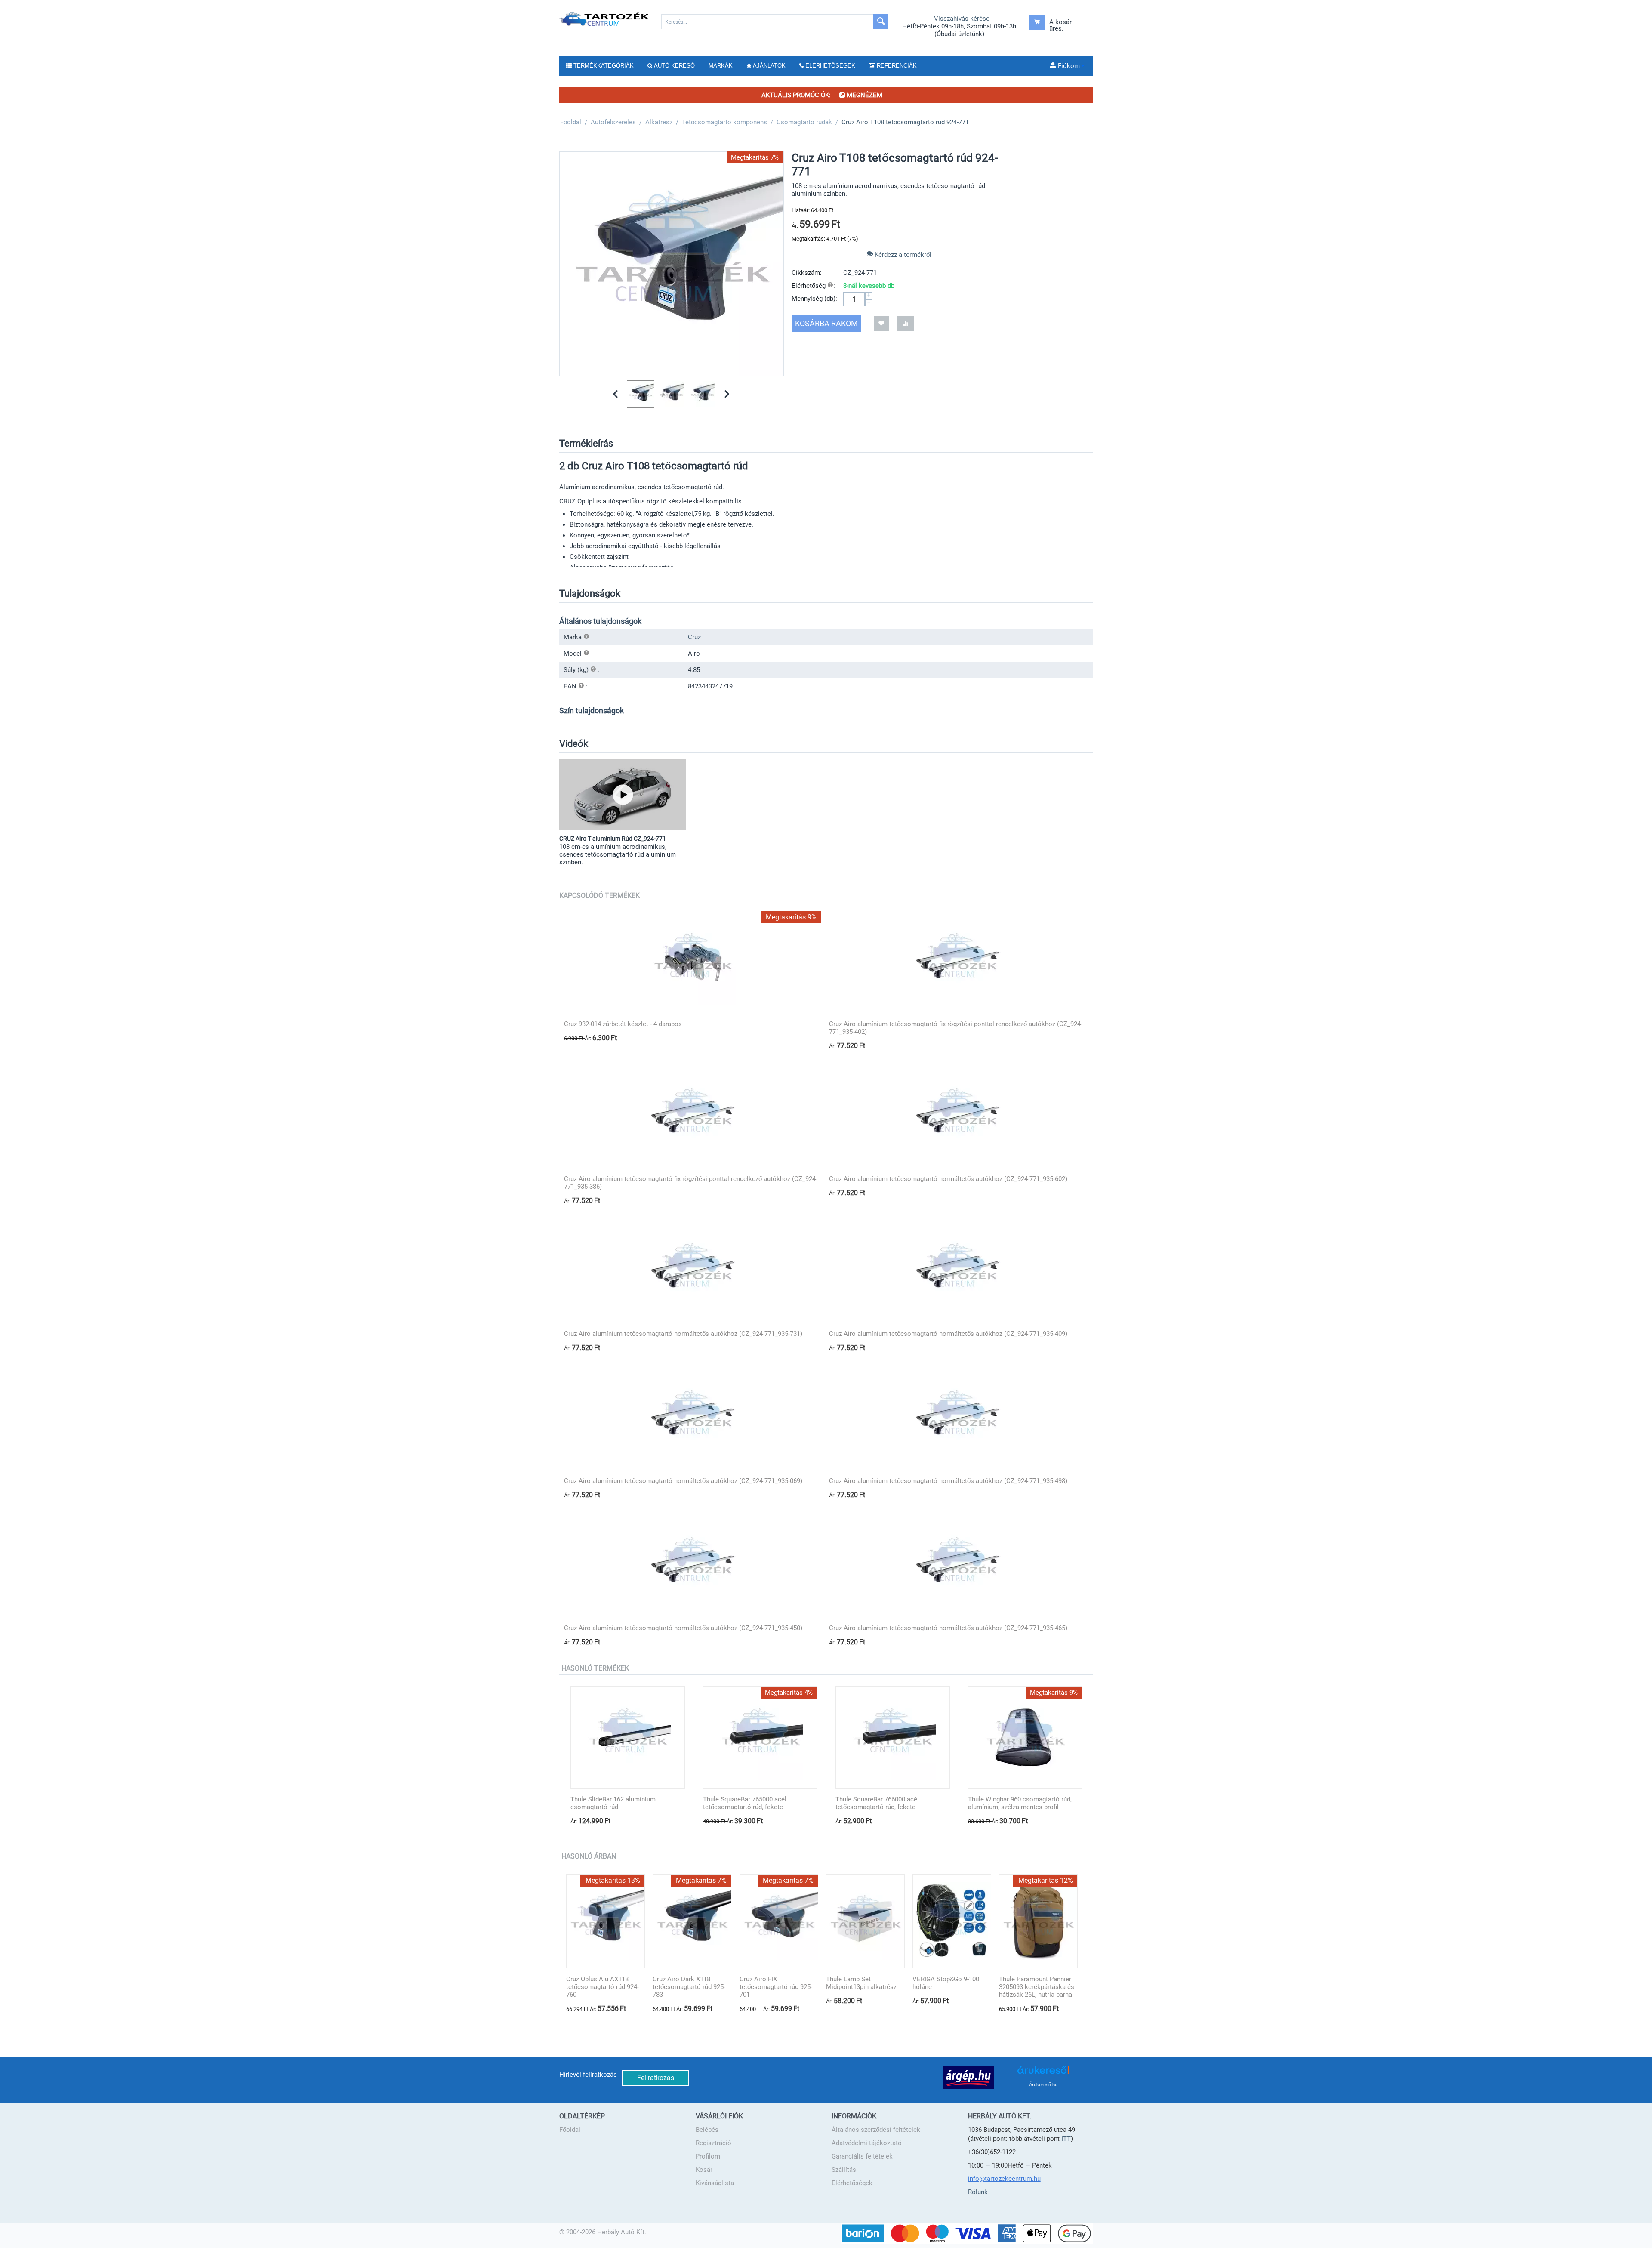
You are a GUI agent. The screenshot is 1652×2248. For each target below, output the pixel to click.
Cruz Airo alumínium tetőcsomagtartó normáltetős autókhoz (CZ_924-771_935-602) (948, 1179)
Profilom (708, 2156)
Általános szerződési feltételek (876, 2130)
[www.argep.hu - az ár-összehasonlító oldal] (968, 2077)
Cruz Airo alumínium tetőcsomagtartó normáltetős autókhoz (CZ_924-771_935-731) (683, 1334)
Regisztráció (714, 2143)
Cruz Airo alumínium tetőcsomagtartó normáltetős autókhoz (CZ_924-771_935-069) (683, 1481)
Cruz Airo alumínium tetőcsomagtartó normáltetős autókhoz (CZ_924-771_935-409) (948, 1334)
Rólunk (978, 2192)
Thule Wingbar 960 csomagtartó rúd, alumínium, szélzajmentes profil (1020, 1803)
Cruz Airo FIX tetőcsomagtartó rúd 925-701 (776, 1987)
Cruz (694, 637)
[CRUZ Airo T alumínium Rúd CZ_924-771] (623, 795)
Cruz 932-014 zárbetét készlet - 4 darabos (623, 1024)
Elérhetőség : (813, 286)
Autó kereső (674, 66)
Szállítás (844, 2170)
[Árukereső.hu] (1043, 2073)
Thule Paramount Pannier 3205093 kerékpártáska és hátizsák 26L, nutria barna (1037, 1987)
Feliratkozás (656, 2078)
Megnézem (864, 95)
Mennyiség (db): (814, 299)
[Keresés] (881, 22)
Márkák (721, 66)
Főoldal (570, 2130)
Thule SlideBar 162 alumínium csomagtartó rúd (613, 1803)
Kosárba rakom (826, 323)
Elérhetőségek (852, 2183)
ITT (1066, 2139)
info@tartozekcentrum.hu (1004, 2179)
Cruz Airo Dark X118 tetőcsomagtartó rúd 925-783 (689, 1987)
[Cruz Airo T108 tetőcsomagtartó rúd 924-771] (672, 264)
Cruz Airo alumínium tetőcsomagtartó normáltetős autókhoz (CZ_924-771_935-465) (948, 1628)
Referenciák (896, 66)
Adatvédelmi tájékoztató (867, 2143)
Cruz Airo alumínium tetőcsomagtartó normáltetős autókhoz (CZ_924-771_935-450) (683, 1628)
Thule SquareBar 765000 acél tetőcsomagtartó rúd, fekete (745, 1803)
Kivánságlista (715, 2183)
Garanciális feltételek (862, 2156)
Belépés (707, 2130)
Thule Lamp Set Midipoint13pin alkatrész (861, 1983)
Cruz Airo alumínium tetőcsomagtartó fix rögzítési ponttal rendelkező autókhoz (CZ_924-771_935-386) (691, 1183)
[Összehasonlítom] (906, 323)
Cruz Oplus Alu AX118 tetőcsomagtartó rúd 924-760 (603, 1987)
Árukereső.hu (1043, 2085)
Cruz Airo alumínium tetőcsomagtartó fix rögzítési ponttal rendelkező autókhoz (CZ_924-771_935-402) (956, 1028)
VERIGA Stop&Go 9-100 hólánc (946, 1983)
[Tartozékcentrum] (605, 19)
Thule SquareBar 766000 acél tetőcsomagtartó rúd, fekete (877, 1803)
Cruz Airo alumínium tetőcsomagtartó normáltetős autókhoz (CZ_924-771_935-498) (948, 1481)
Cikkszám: (807, 273)
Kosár (704, 2170)
